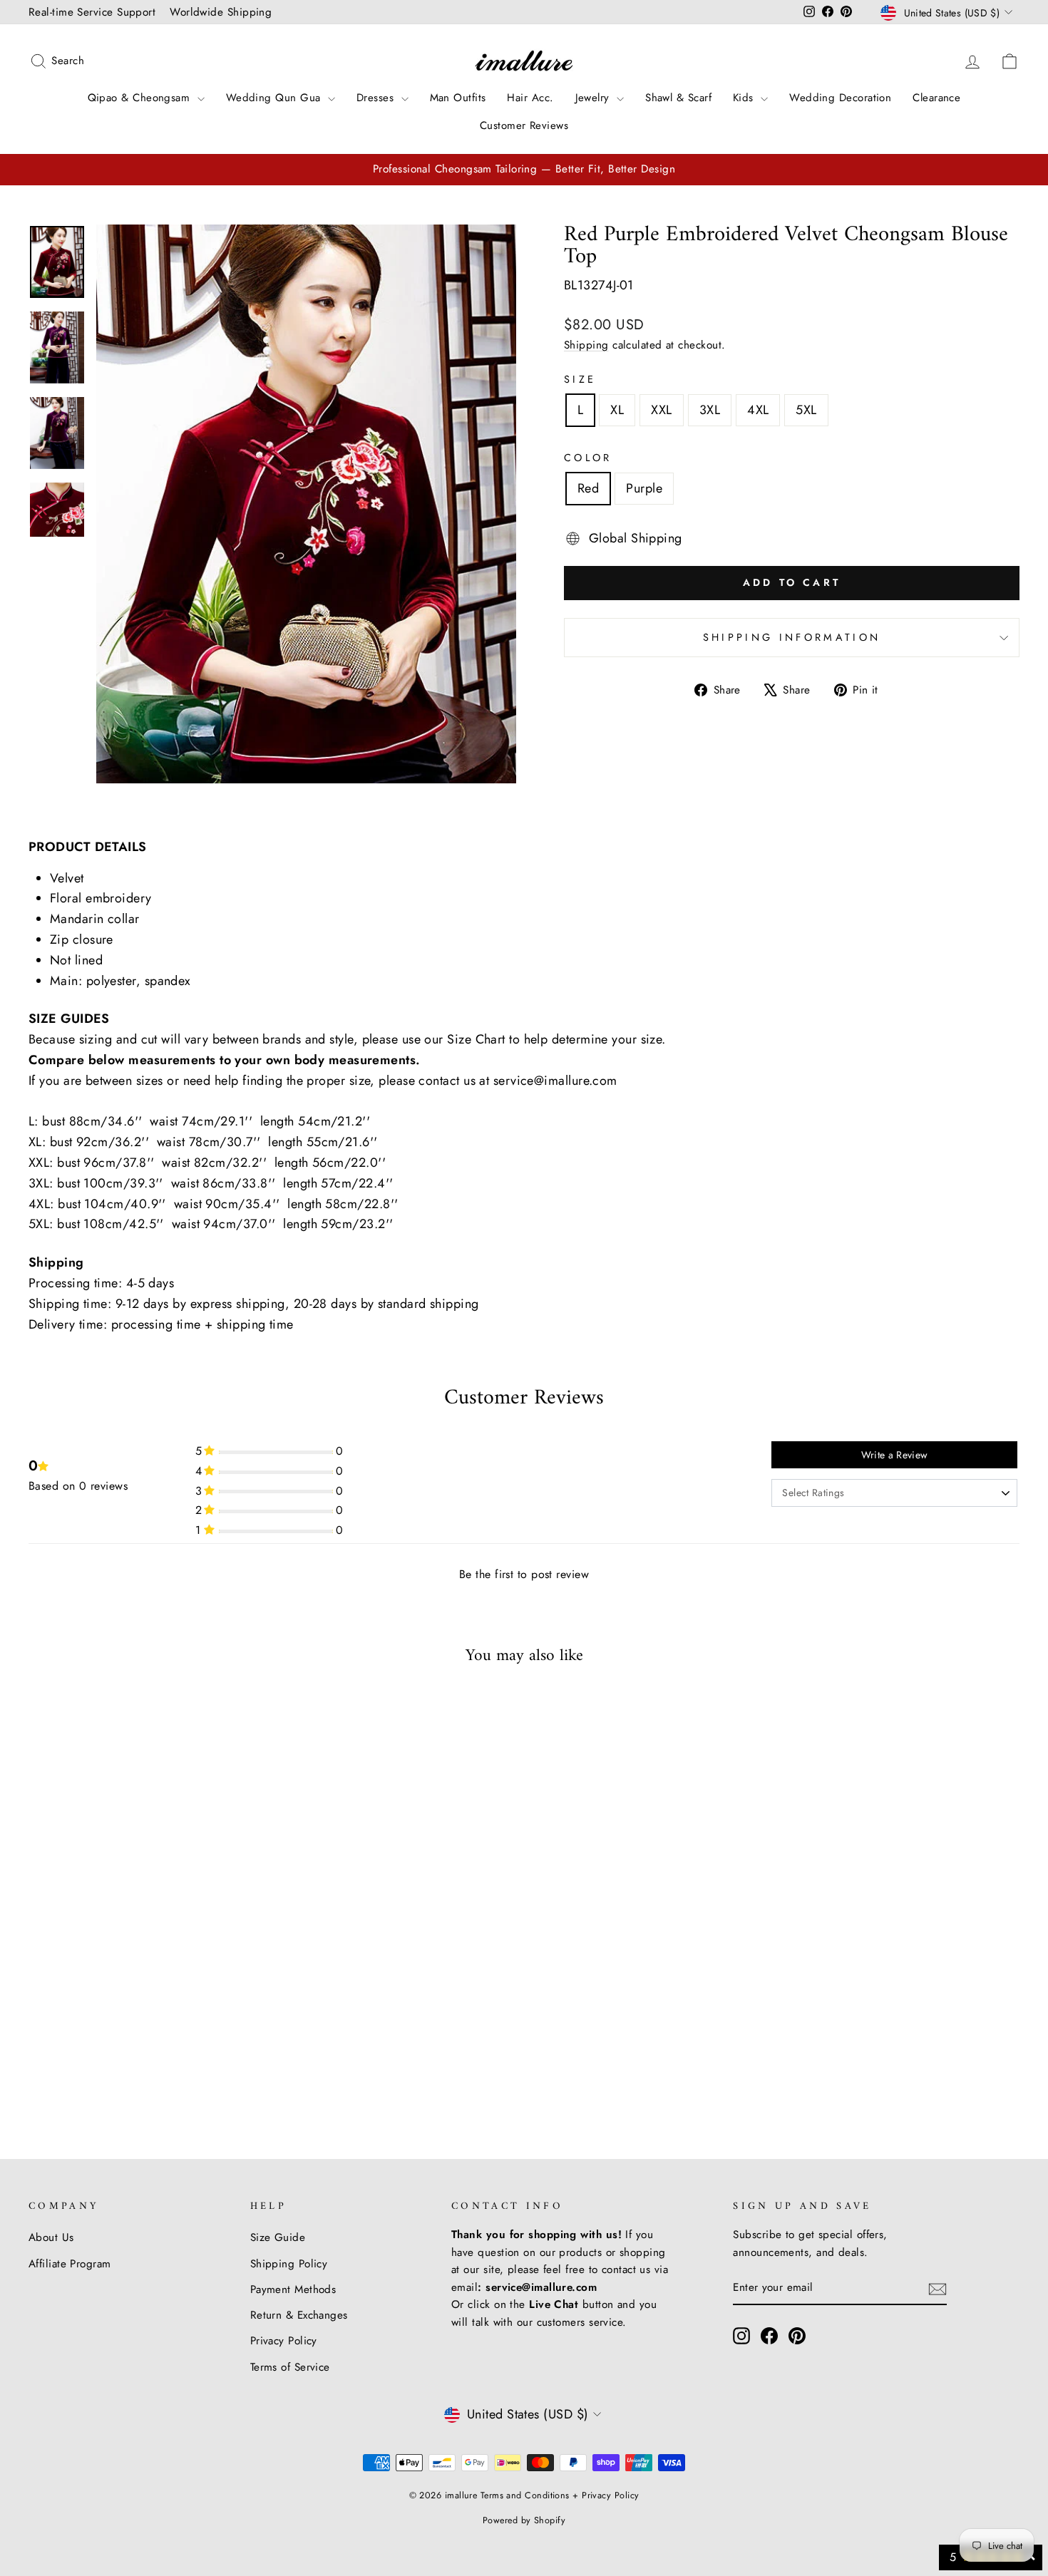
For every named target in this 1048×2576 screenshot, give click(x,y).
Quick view (147, 1996)
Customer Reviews (524, 125)
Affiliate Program (70, 2264)
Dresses (377, 98)
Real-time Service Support (92, 12)
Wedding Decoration (840, 98)
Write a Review (895, 1455)
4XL (758, 410)
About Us (51, 2237)
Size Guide (278, 2237)
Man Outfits (458, 98)
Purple (644, 488)
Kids (745, 98)
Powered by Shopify (524, 2520)
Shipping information (792, 637)
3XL (710, 410)
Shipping (586, 345)
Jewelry (595, 98)
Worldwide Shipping (221, 12)
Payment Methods (293, 2289)
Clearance (936, 98)
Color (588, 458)
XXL (661, 410)
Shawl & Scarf (678, 98)
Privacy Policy (284, 2341)
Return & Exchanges (299, 2315)
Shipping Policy (289, 2264)
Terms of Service (290, 2367)
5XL (806, 410)
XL (617, 410)
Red (588, 488)
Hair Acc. (530, 98)
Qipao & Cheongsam (141, 98)
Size (580, 379)
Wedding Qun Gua (275, 98)
